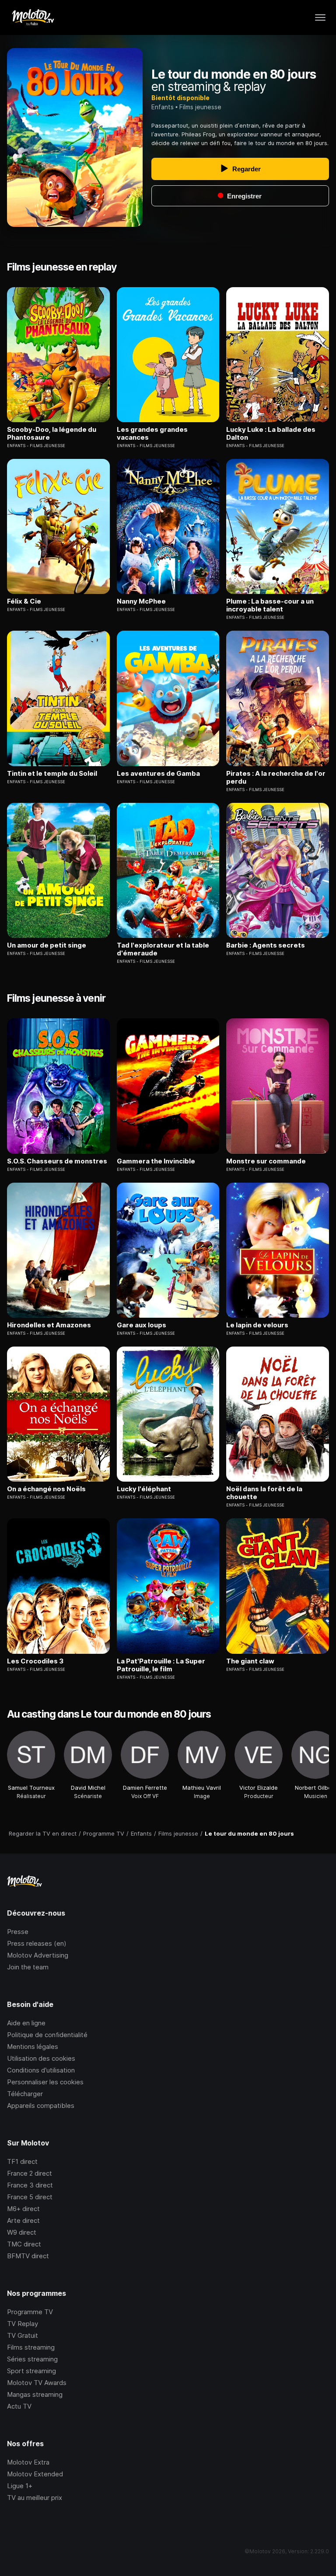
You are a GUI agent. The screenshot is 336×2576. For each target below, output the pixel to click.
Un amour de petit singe (47, 945)
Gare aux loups (142, 1325)
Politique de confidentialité (47, 2035)
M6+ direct (23, 2209)
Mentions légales (33, 2047)
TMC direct (24, 2244)
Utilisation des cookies (41, 2058)
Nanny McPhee (141, 601)
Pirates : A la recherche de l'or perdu (276, 778)
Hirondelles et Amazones (49, 1325)
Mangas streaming (35, 2394)
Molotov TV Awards (37, 2383)
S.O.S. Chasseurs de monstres (57, 1161)
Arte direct (23, 2220)
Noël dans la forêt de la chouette (264, 1493)
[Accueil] (33, 17)
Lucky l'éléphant (144, 1489)
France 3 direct (30, 2185)
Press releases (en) (37, 1943)
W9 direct (22, 2232)
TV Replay (23, 2324)
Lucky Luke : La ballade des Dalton (271, 434)
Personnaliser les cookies (45, 2082)
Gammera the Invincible (156, 1161)
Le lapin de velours (257, 1325)
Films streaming (31, 2347)
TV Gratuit (23, 2335)
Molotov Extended (35, 2474)
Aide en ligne (26, 2023)
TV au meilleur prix (35, 2498)
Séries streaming (32, 2359)
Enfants (163, 107)
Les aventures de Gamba (158, 774)
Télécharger (25, 2094)
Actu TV (19, 2406)
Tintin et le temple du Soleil (52, 774)
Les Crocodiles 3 (35, 1661)
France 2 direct (30, 2173)
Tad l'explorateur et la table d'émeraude (163, 949)
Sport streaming (31, 2371)
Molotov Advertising (38, 1955)
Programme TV (30, 2312)
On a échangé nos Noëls (46, 1489)
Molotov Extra (28, 2462)
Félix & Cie (24, 601)
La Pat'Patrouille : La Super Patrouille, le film (161, 1665)
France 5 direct (30, 2197)
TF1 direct (22, 2161)
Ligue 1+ (20, 2486)
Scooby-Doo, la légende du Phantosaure (52, 434)
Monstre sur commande (266, 1161)
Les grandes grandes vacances (152, 434)
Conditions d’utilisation (41, 2070)
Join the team (28, 1967)
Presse (18, 1932)
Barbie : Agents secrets (266, 945)
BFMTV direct (28, 2256)
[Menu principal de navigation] (320, 17)
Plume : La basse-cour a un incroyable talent (270, 605)
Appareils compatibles (41, 2106)
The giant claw (250, 1661)
